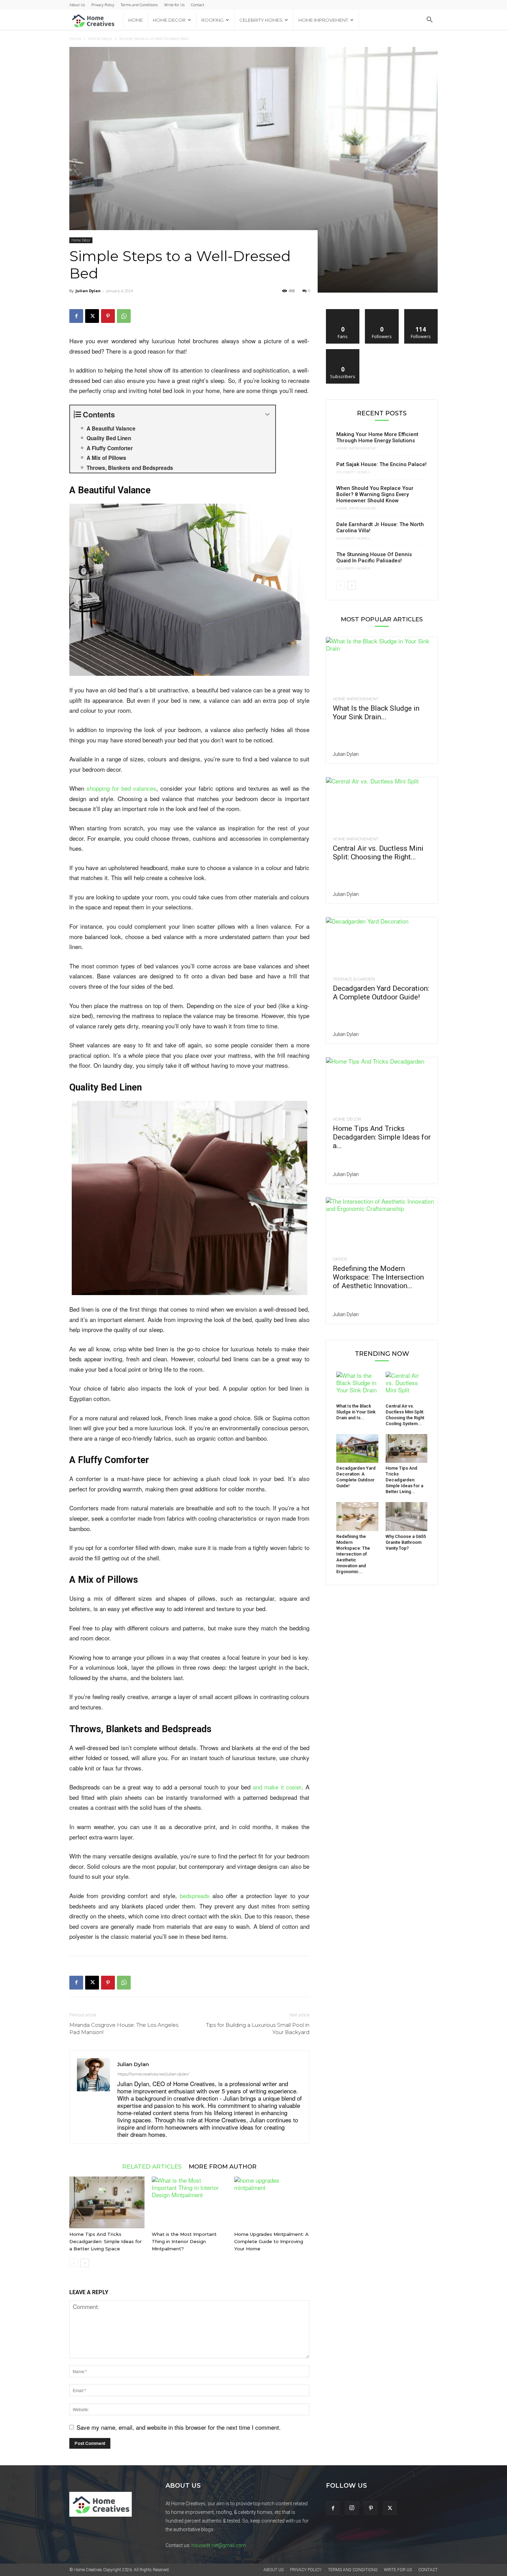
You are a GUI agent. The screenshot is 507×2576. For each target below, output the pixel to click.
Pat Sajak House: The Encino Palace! (381, 464)
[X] (92, 316)
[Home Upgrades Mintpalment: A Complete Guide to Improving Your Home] (272, 2202)
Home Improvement (323, 20)
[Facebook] (76, 316)
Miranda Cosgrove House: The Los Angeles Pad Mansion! (124, 2029)
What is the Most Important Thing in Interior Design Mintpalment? (184, 2241)
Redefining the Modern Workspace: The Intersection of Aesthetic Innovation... (378, 1277)
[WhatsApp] (124, 316)
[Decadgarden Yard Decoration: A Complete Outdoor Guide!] (382, 945)
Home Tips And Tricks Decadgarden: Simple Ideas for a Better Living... (404, 1480)
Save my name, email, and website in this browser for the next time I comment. (179, 2427)
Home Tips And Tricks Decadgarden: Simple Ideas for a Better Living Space (106, 2241)
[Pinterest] (108, 316)
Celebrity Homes (261, 20)
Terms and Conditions (139, 5)
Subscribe (343, 352)
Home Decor (169, 20)
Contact (198, 5)
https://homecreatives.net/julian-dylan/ (153, 2074)
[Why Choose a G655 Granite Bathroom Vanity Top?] (407, 1517)
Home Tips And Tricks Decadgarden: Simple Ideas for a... (382, 1137)
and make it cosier (277, 1787)
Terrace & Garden (354, 979)
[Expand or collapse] (267, 414)
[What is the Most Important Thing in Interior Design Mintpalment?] (189, 2202)
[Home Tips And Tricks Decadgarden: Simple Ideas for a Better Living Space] (107, 2202)
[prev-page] (74, 2263)
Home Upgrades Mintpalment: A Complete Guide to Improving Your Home (271, 2241)
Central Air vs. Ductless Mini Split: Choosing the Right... (378, 853)
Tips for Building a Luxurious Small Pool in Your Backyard (258, 2029)
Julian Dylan (88, 291)
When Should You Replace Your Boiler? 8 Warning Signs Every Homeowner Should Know (375, 494)
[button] (429, 20)
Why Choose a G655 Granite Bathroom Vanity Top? (406, 1542)
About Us (77, 5)
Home (136, 20)
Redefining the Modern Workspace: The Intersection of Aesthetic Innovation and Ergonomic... (353, 1554)
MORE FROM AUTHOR (223, 2166)
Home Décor (100, 38)
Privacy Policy (103, 5)
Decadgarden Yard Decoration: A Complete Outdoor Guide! (381, 993)
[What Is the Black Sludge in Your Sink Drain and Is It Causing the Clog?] (382, 665)
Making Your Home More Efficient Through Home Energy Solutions (377, 437)
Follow (382, 312)
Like (343, 312)
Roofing (212, 20)
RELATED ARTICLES (152, 2166)
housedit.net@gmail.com (219, 2545)
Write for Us (174, 5)
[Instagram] (352, 2508)
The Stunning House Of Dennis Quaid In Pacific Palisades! (374, 557)
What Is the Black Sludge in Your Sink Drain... (376, 713)
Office (340, 1259)
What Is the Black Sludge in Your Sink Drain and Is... (356, 1412)
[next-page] (85, 2263)
